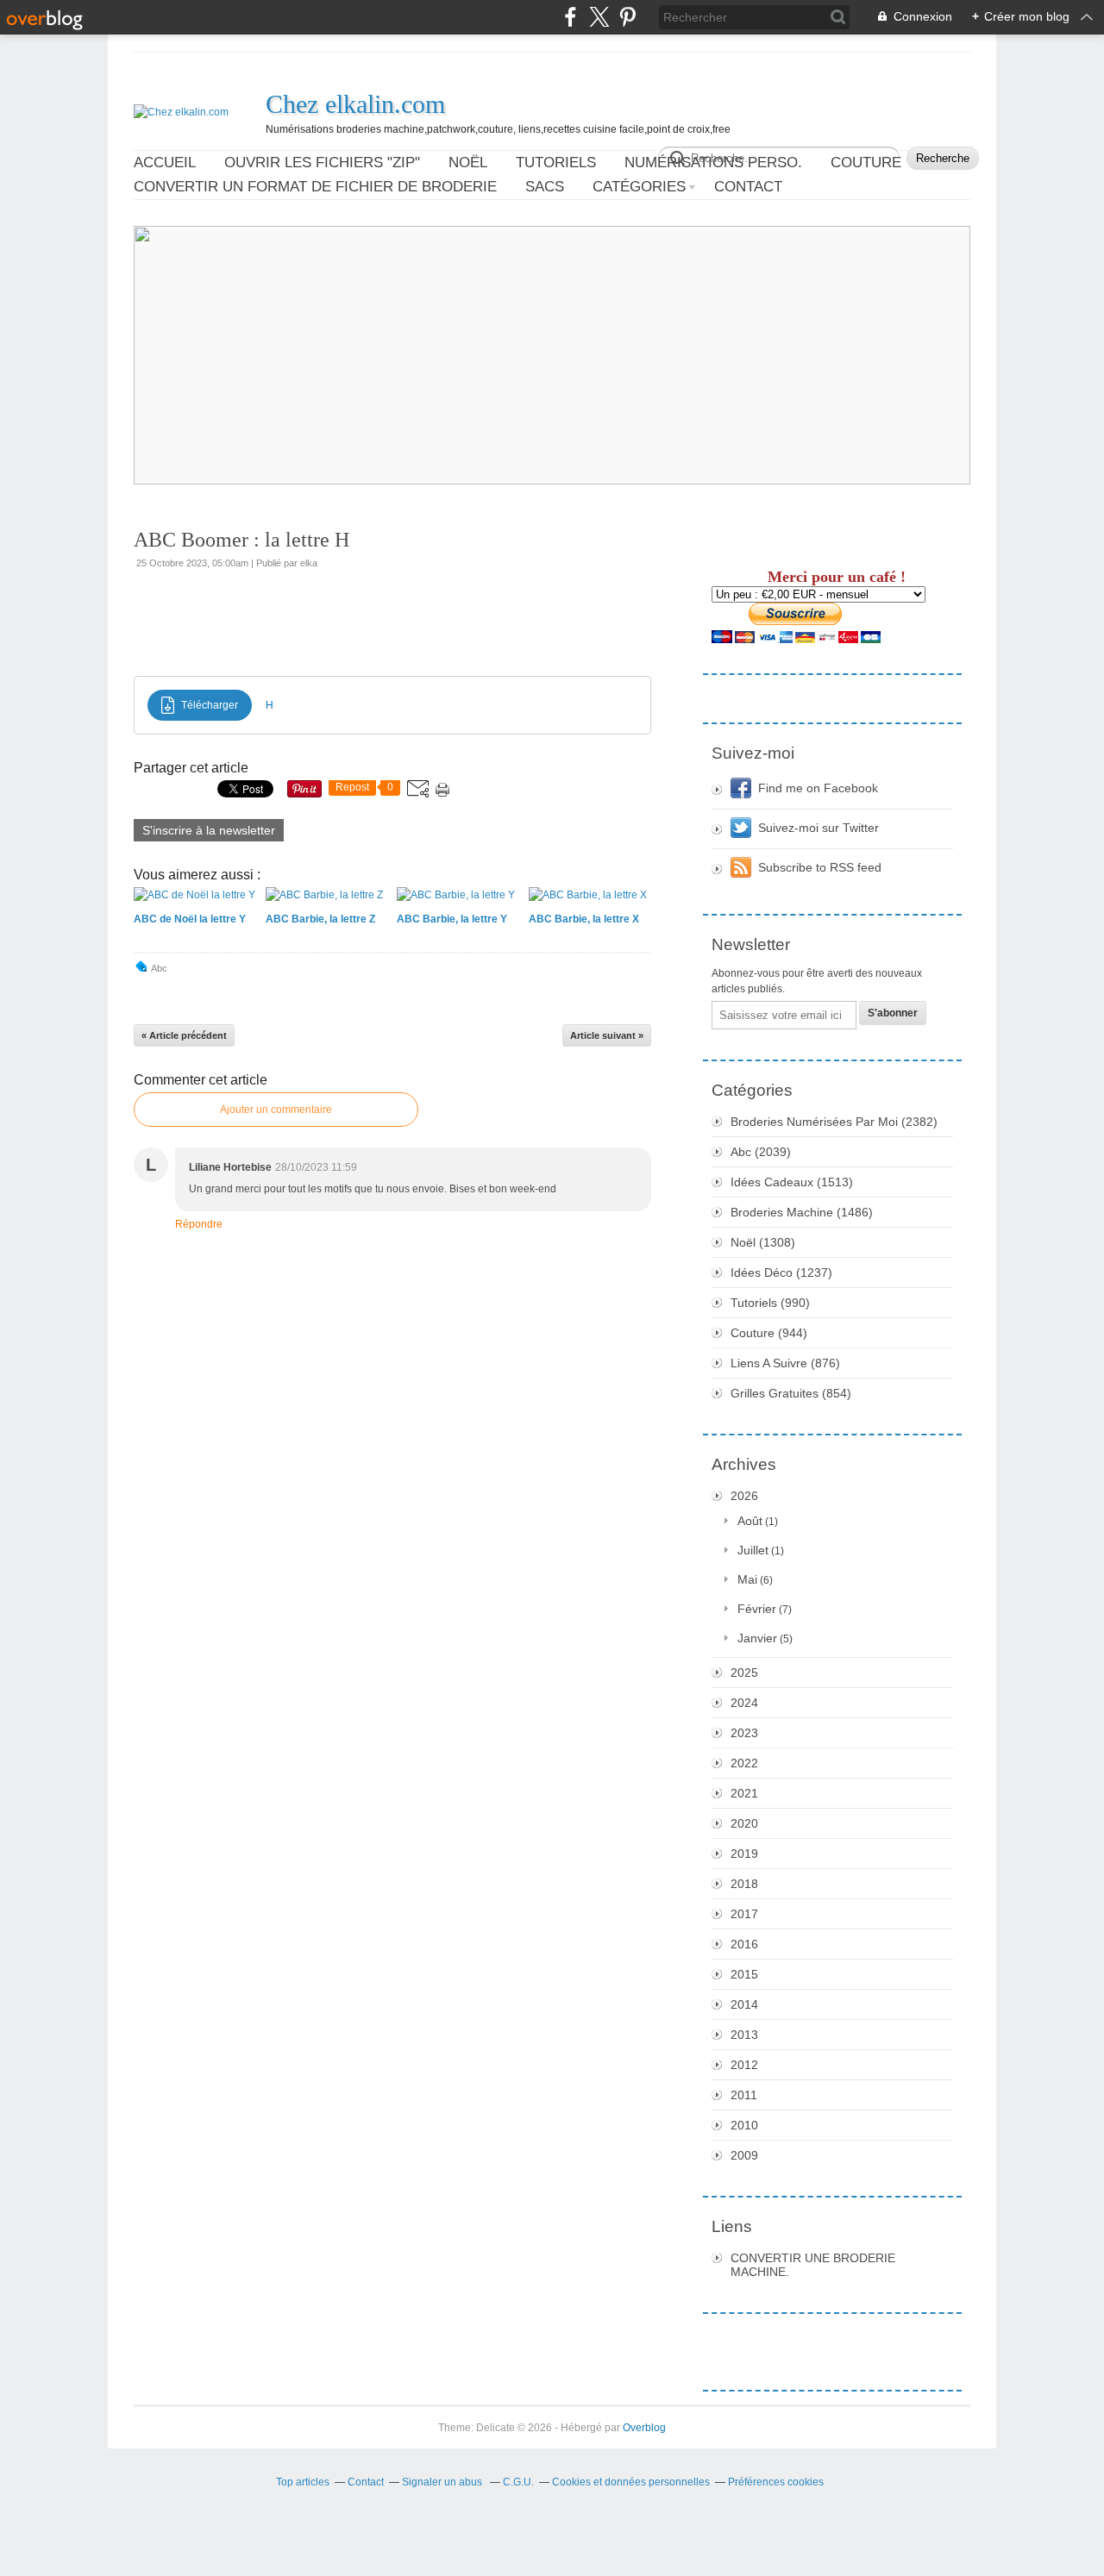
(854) (791, 1393)
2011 (744, 2095)
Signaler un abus (443, 2482)
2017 (744, 1914)
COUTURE (866, 163)
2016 (744, 1944)
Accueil (165, 163)
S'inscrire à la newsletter (209, 830)
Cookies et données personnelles (631, 2482)
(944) (769, 1333)
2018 (744, 1884)
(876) (785, 1363)
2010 (744, 2125)
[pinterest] (627, 17)
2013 (744, 2035)
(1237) (781, 1272)
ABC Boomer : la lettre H (241, 540)
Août (750, 1521)
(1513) (792, 1182)
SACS (545, 187)
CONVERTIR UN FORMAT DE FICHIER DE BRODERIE (315, 187)
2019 (744, 1854)
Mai (747, 1579)
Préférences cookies (776, 2482)
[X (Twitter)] (599, 17)
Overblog (644, 2428)
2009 (744, 2155)
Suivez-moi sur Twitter (819, 828)
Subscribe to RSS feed (820, 867)
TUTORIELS (556, 163)
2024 (744, 1703)
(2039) (761, 1152)
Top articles (303, 2482)
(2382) (834, 1122)
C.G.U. (518, 2482)
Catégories (639, 187)
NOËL (468, 163)
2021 (744, 1793)
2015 (744, 1974)
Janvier (757, 1638)
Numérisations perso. (713, 163)
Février (757, 1609)
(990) (770, 1303)
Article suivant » (607, 1035)
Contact (748, 187)
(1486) (802, 1212)
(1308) (763, 1242)
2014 (744, 2004)
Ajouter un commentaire (276, 1110)
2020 (744, 1823)
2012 (744, 2065)
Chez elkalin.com (355, 104)
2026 (744, 1496)
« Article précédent (184, 1035)
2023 (744, 1733)
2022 (744, 1763)
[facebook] (571, 17)
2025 (744, 1673)
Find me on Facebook (818, 788)
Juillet (753, 1550)
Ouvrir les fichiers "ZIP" (322, 163)
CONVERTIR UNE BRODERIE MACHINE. (813, 2265)
